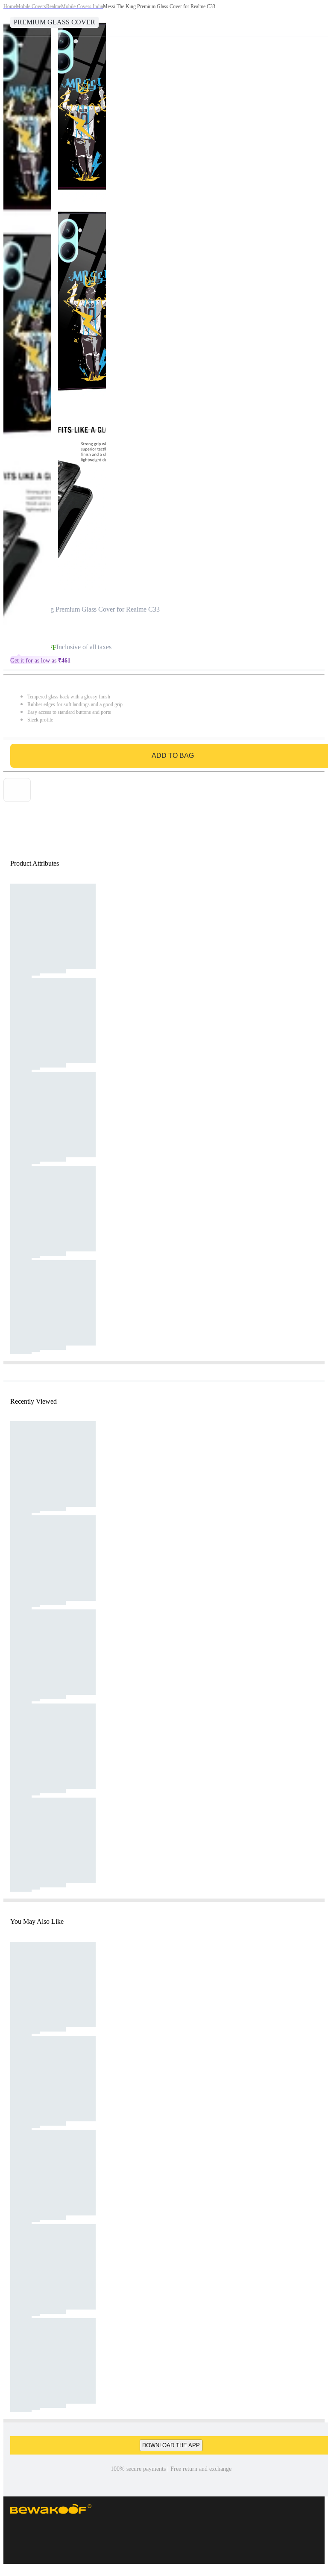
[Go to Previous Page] (11, 18)
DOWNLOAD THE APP (171, 2445)
